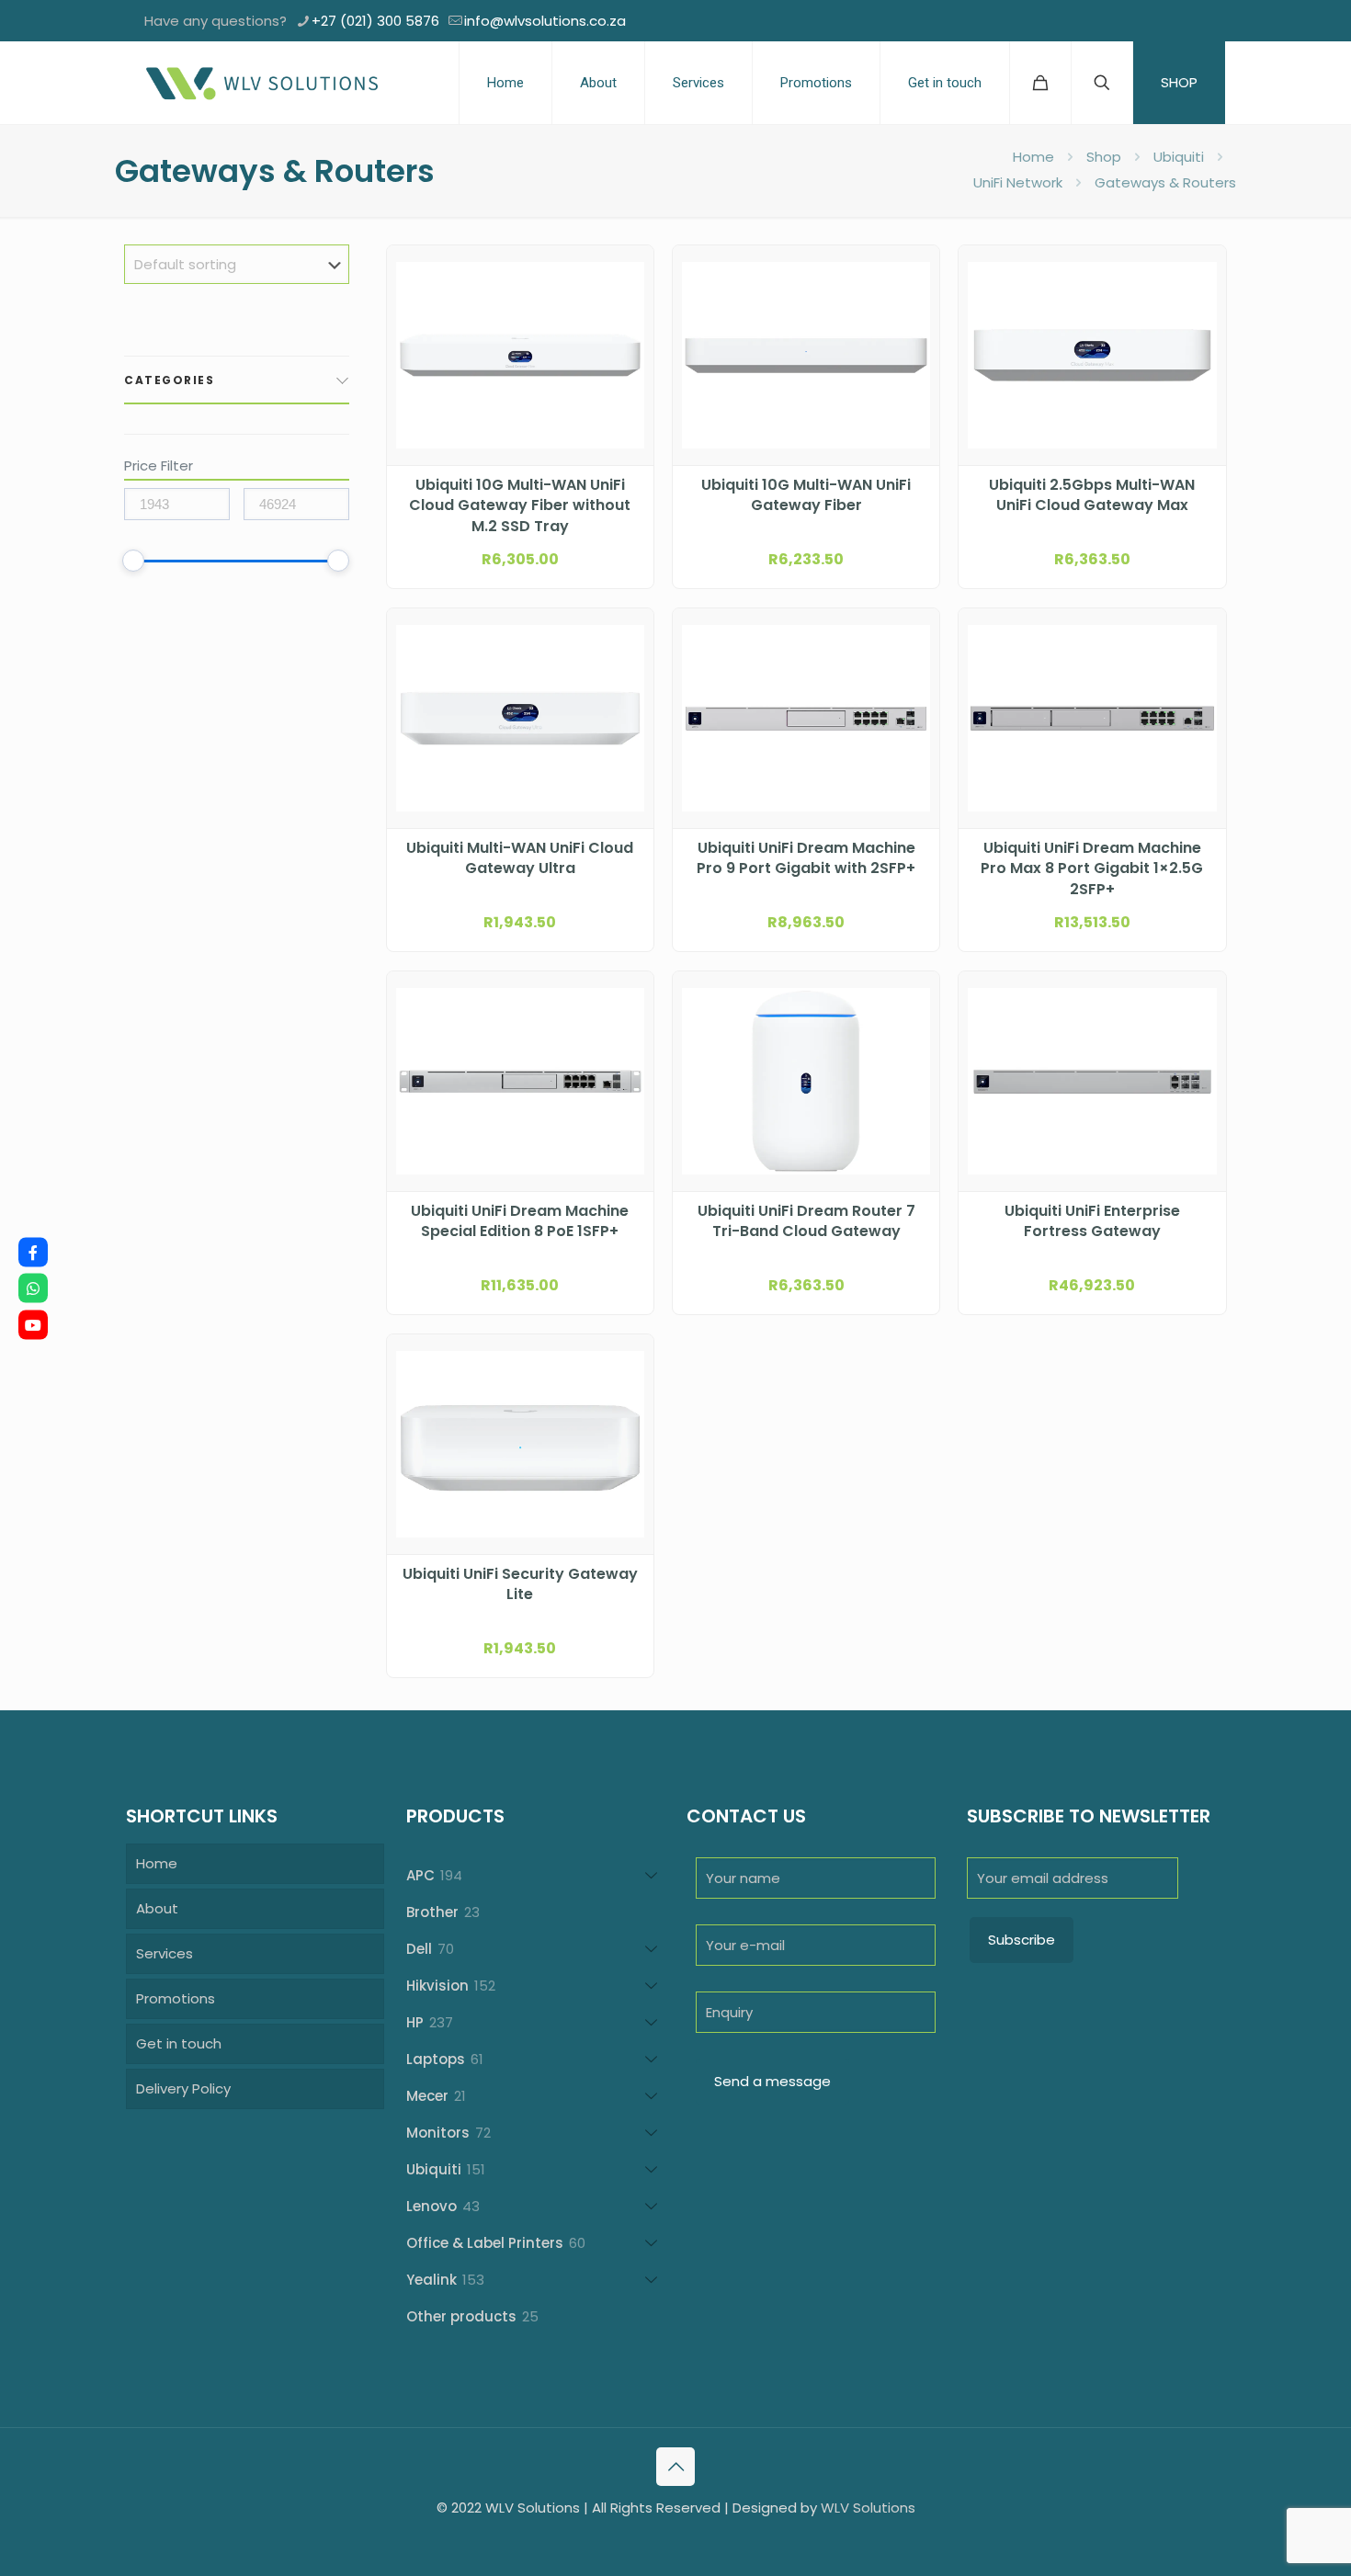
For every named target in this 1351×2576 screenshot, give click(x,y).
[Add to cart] (628, 271)
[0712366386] (33, 1288)
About (157, 1908)
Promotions (176, 1998)
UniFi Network (1018, 182)
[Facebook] (33, 1252)
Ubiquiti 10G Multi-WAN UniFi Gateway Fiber (806, 495)
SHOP (1179, 82)
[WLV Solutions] (261, 83)
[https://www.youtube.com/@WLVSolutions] (33, 1324)
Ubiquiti (1179, 157)
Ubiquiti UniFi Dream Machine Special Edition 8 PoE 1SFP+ (520, 1221)
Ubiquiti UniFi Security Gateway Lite (520, 1584)
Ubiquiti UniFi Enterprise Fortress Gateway (1092, 1221)
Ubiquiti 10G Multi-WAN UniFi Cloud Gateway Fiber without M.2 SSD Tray (520, 506)
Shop (1104, 157)
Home (1033, 157)
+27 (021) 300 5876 (375, 21)
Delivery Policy (183, 2088)
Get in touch (179, 2043)
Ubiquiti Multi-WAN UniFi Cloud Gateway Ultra (520, 858)
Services (165, 1953)
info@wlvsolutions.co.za (545, 21)
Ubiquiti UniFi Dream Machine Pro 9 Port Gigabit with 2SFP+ (806, 858)
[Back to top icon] (675, 2467)
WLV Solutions (868, 2508)
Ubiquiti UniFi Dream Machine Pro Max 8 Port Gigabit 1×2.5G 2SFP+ (1092, 869)
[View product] (628, 311)
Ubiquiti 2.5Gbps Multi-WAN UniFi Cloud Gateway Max (1092, 495)
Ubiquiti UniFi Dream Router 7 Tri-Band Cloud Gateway (806, 1221)
